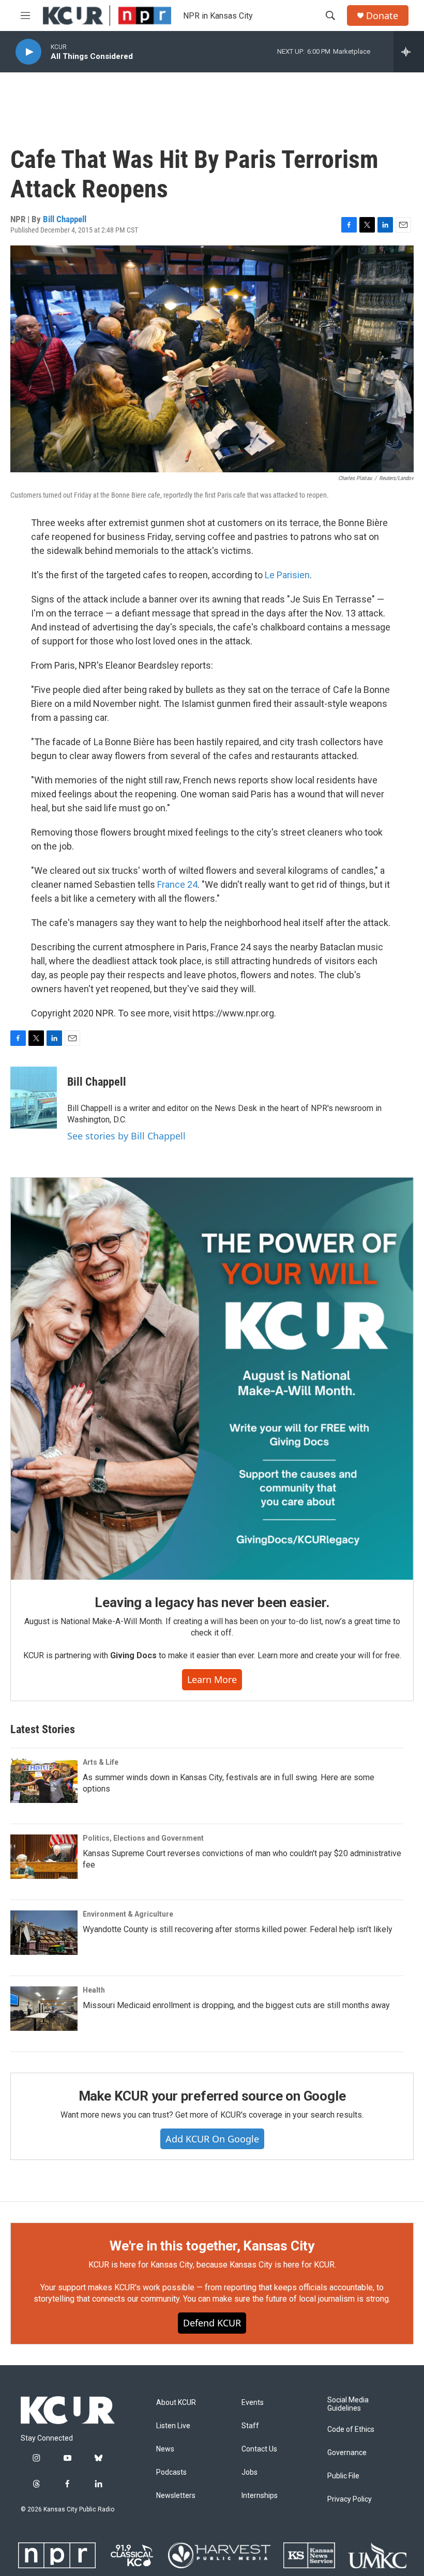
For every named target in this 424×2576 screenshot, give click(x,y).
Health (94, 1990)
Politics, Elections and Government (143, 1838)
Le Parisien (287, 575)
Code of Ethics (351, 2430)
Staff (250, 2426)
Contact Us (259, 2449)
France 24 (177, 884)
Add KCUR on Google (212, 2139)
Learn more (212, 1679)
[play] (28, 52)
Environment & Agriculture (128, 1914)
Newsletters (176, 2496)
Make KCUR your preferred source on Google (212, 2096)
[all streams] (409, 52)
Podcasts (171, 2472)
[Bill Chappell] (34, 1098)
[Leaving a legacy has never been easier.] (212, 1379)
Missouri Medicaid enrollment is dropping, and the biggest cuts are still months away (236, 2005)
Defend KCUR (212, 2323)
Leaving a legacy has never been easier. (212, 1602)
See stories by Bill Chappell (126, 1136)
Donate (382, 16)
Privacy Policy (350, 2499)
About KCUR (176, 2403)
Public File (343, 2476)
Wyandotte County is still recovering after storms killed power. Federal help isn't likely (238, 1929)
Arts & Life (101, 1762)
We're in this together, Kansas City (212, 2246)
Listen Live (173, 2426)
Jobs (249, 2472)
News (165, 2449)
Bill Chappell (65, 219)
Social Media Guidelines (348, 2404)
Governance (347, 2453)
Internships (260, 2496)
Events (253, 2403)
